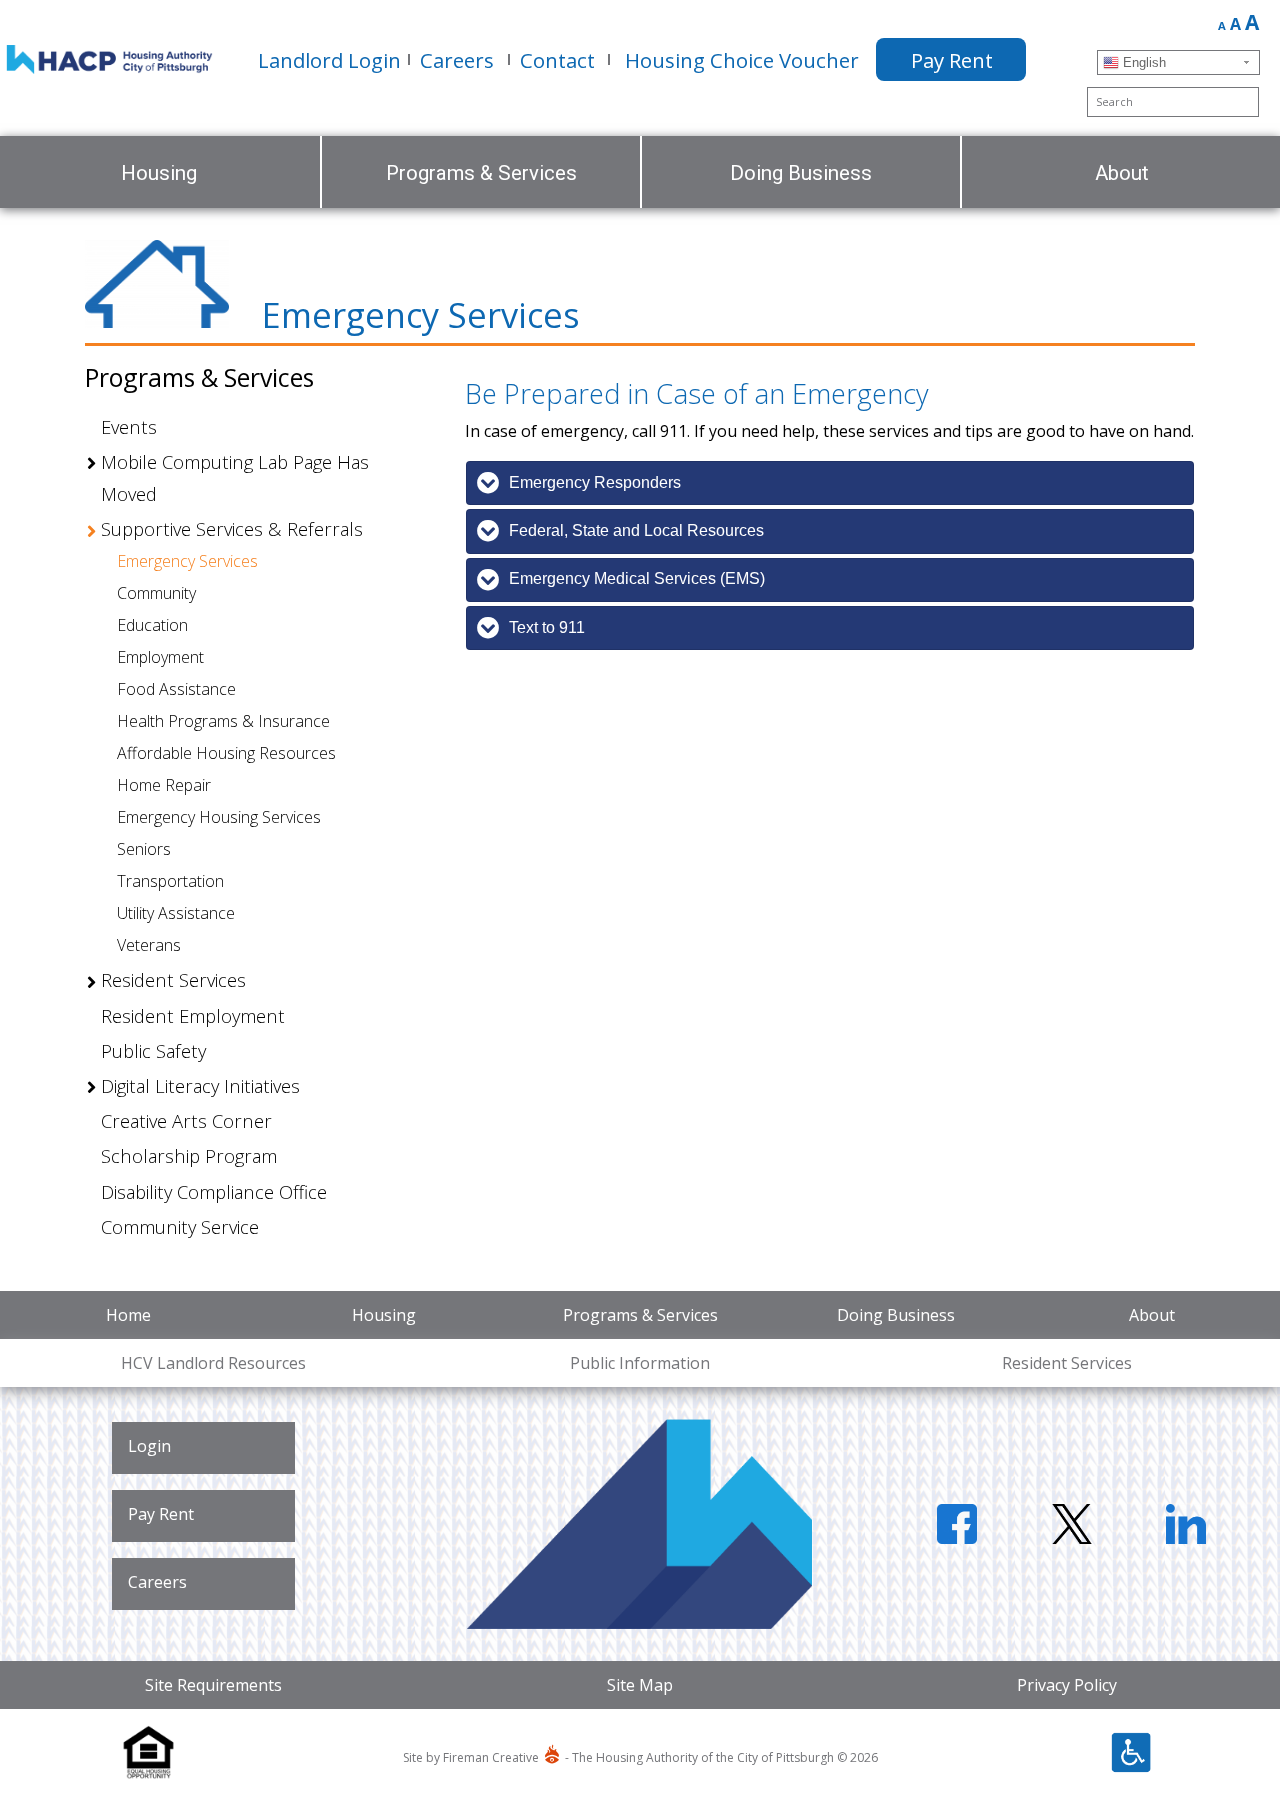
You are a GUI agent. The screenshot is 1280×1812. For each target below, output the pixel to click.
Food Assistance (176, 689)
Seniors (144, 849)
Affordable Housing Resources (226, 753)
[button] (95, 463)
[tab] (830, 483)
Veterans (149, 945)
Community (156, 593)
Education (152, 625)
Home (128, 1315)
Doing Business (896, 1315)
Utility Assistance (176, 913)
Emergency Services (187, 561)
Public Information (640, 1363)
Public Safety (153, 1050)
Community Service (180, 1226)
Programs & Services (640, 1315)
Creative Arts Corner (186, 1120)
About (1152, 1315)
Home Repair (164, 785)
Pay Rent (161, 1514)
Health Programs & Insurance (223, 721)
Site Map (640, 1685)
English (1142, 62)
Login (149, 1446)
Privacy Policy (1067, 1685)
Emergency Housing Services (219, 817)
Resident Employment (193, 1015)
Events (129, 426)
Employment (160, 657)
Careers (157, 1582)
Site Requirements (213, 1685)
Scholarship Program (189, 1155)
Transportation (170, 881)
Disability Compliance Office (214, 1191)
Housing (384, 1315)
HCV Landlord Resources (213, 1363)
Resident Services (1067, 1363)
